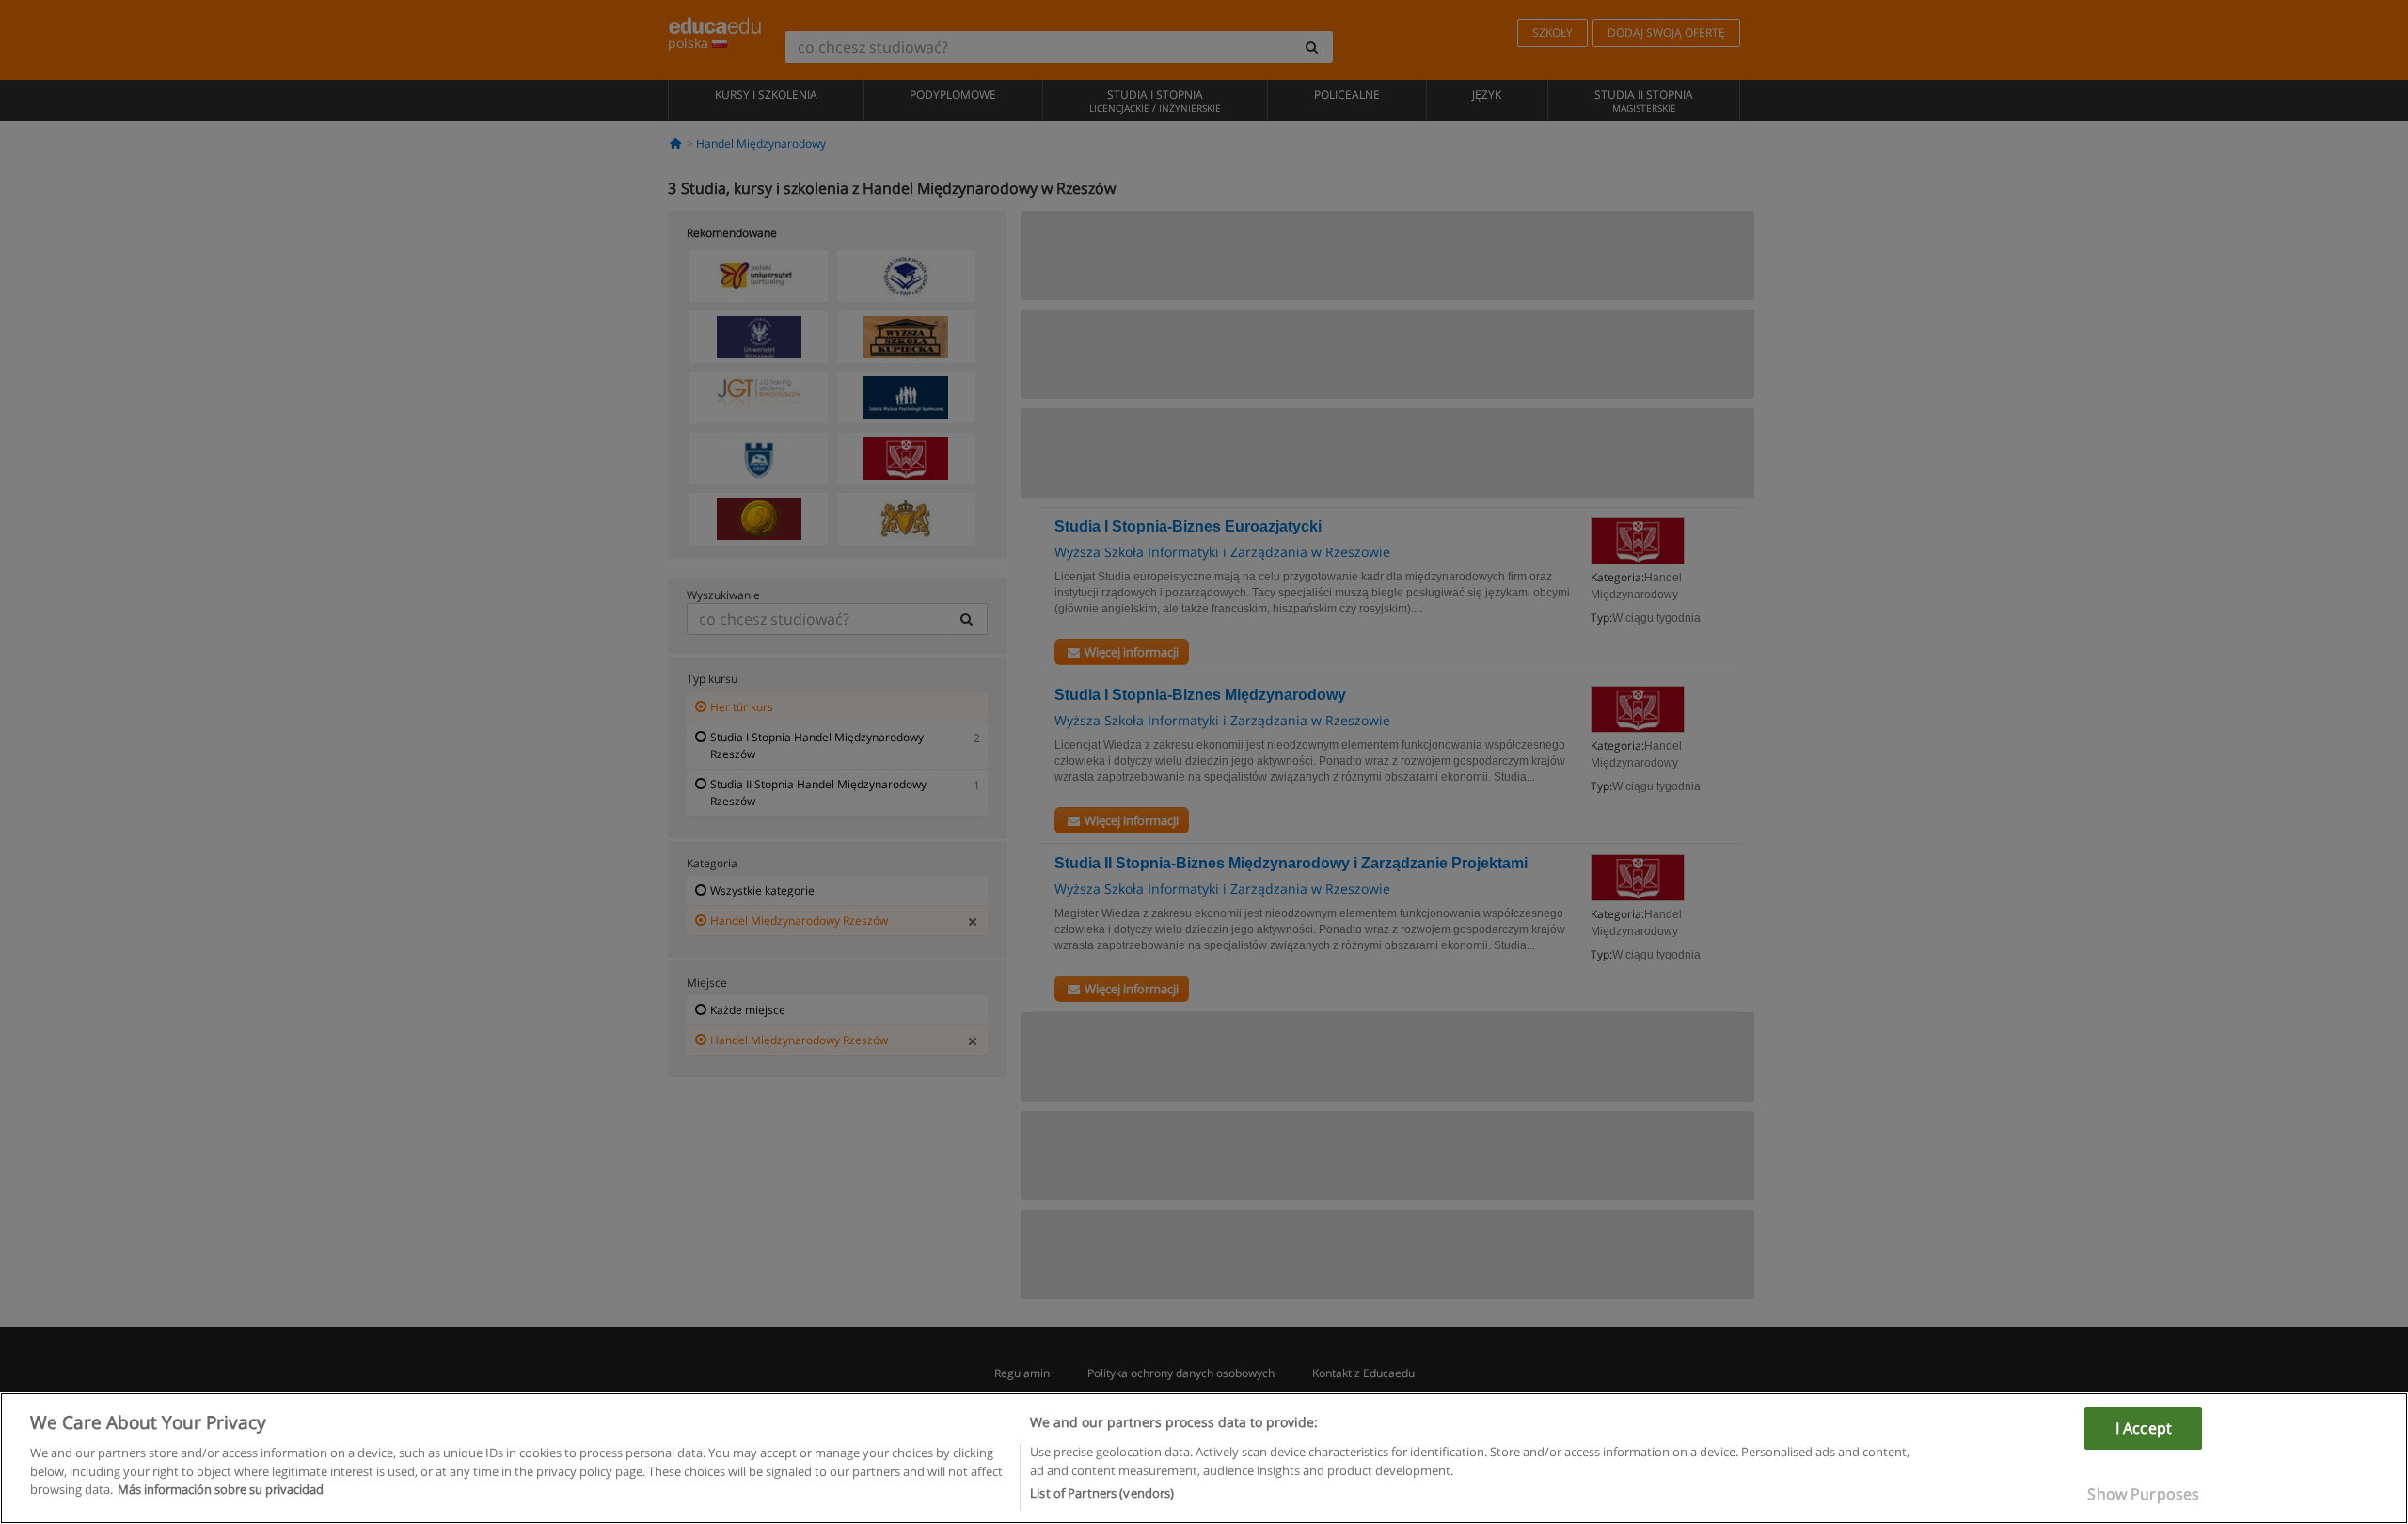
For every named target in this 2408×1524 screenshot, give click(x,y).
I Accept (2144, 1428)
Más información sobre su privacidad (221, 1489)
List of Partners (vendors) (1102, 1493)
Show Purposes (2143, 1494)
